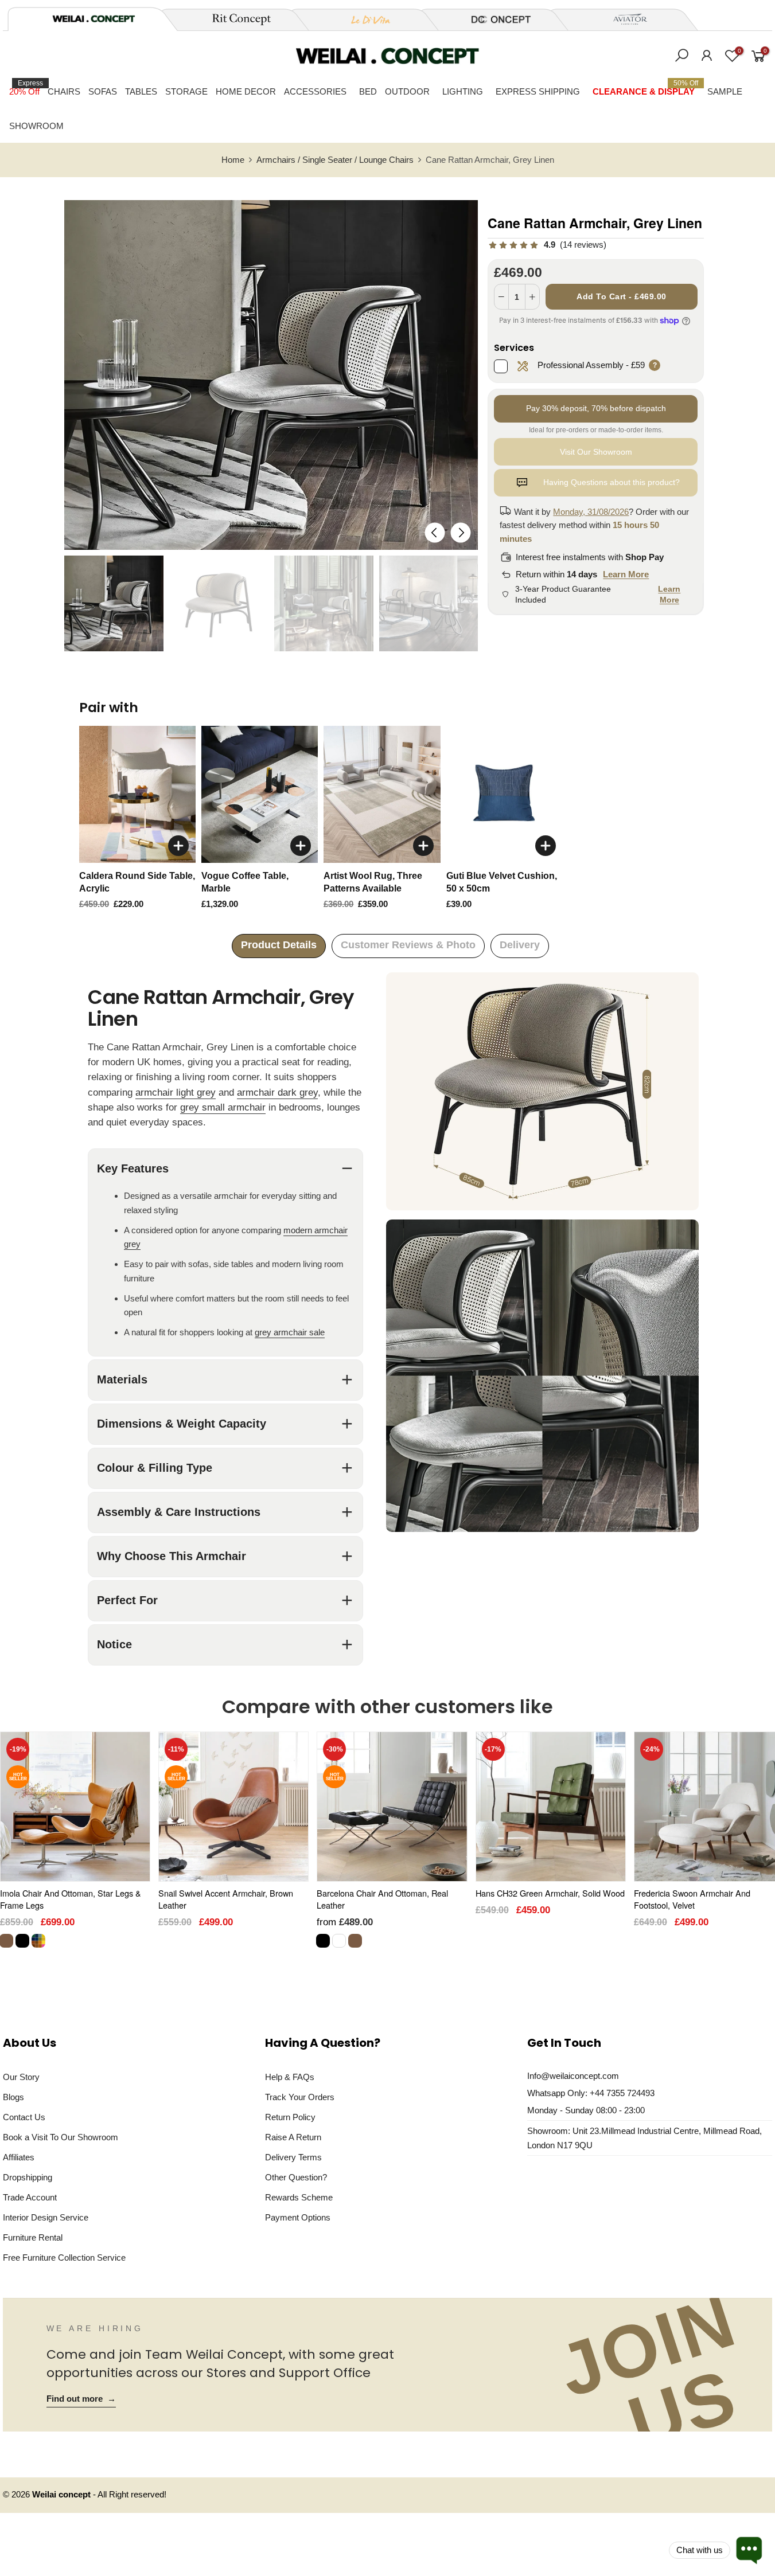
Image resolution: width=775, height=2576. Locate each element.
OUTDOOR (407, 91)
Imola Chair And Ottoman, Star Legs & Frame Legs (71, 1899)
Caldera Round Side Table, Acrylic (137, 882)
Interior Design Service (46, 2217)
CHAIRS (64, 91)
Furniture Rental (33, 2237)
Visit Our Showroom (596, 452)
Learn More (626, 574)
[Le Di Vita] (364, 19)
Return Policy (290, 2117)
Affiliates (19, 2157)
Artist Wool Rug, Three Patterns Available (373, 882)
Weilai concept (63, 2495)
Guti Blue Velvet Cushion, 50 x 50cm (502, 882)
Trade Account (30, 2197)
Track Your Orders (300, 2097)
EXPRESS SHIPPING (538, 91)
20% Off (26, 88)
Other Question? (296, 2177)
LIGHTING (463, 91)
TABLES (141, 91)
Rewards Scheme (299, 2197)
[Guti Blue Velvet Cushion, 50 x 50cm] (505, 795)
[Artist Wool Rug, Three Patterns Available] (382, 795)
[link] (547, 245)
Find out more (81, 2399)
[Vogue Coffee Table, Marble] (260, 795)
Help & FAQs (290, 2077)
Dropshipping (28, 2177)
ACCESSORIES (315, 91)
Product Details (279, 945)
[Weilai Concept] (94, 19)
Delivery (520, 945)
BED (368, 91)
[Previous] (435, 532)
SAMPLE (725, 91)
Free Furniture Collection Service (64, 2258)
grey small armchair (223, 1107)
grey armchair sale (290, 1332)
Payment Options (298, 2217)
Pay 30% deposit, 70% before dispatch (596, 408)
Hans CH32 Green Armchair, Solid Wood (550, 1893)
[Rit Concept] (235, 19)
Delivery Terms (293, 2157)
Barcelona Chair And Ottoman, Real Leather (382, 1899)
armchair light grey (176, 1092)
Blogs (13, 2097)
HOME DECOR (246, 91)
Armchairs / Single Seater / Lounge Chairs (335, 160)
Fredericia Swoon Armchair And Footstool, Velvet (692, 1899)
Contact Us (24, 2117)
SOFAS (103, 91)
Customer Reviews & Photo (408, 945)
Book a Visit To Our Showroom (61, 2137)
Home (233, 160)
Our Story (21, 2077)
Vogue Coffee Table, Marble (245, 882)
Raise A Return (293, 2137)
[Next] (461, 532)
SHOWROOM (36, 126)
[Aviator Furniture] (624, 19)
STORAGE (186, 91)
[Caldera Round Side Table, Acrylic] (137, 795)
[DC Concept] (494, 19)
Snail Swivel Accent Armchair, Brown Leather (226, 1899)
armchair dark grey (277, 1092)
